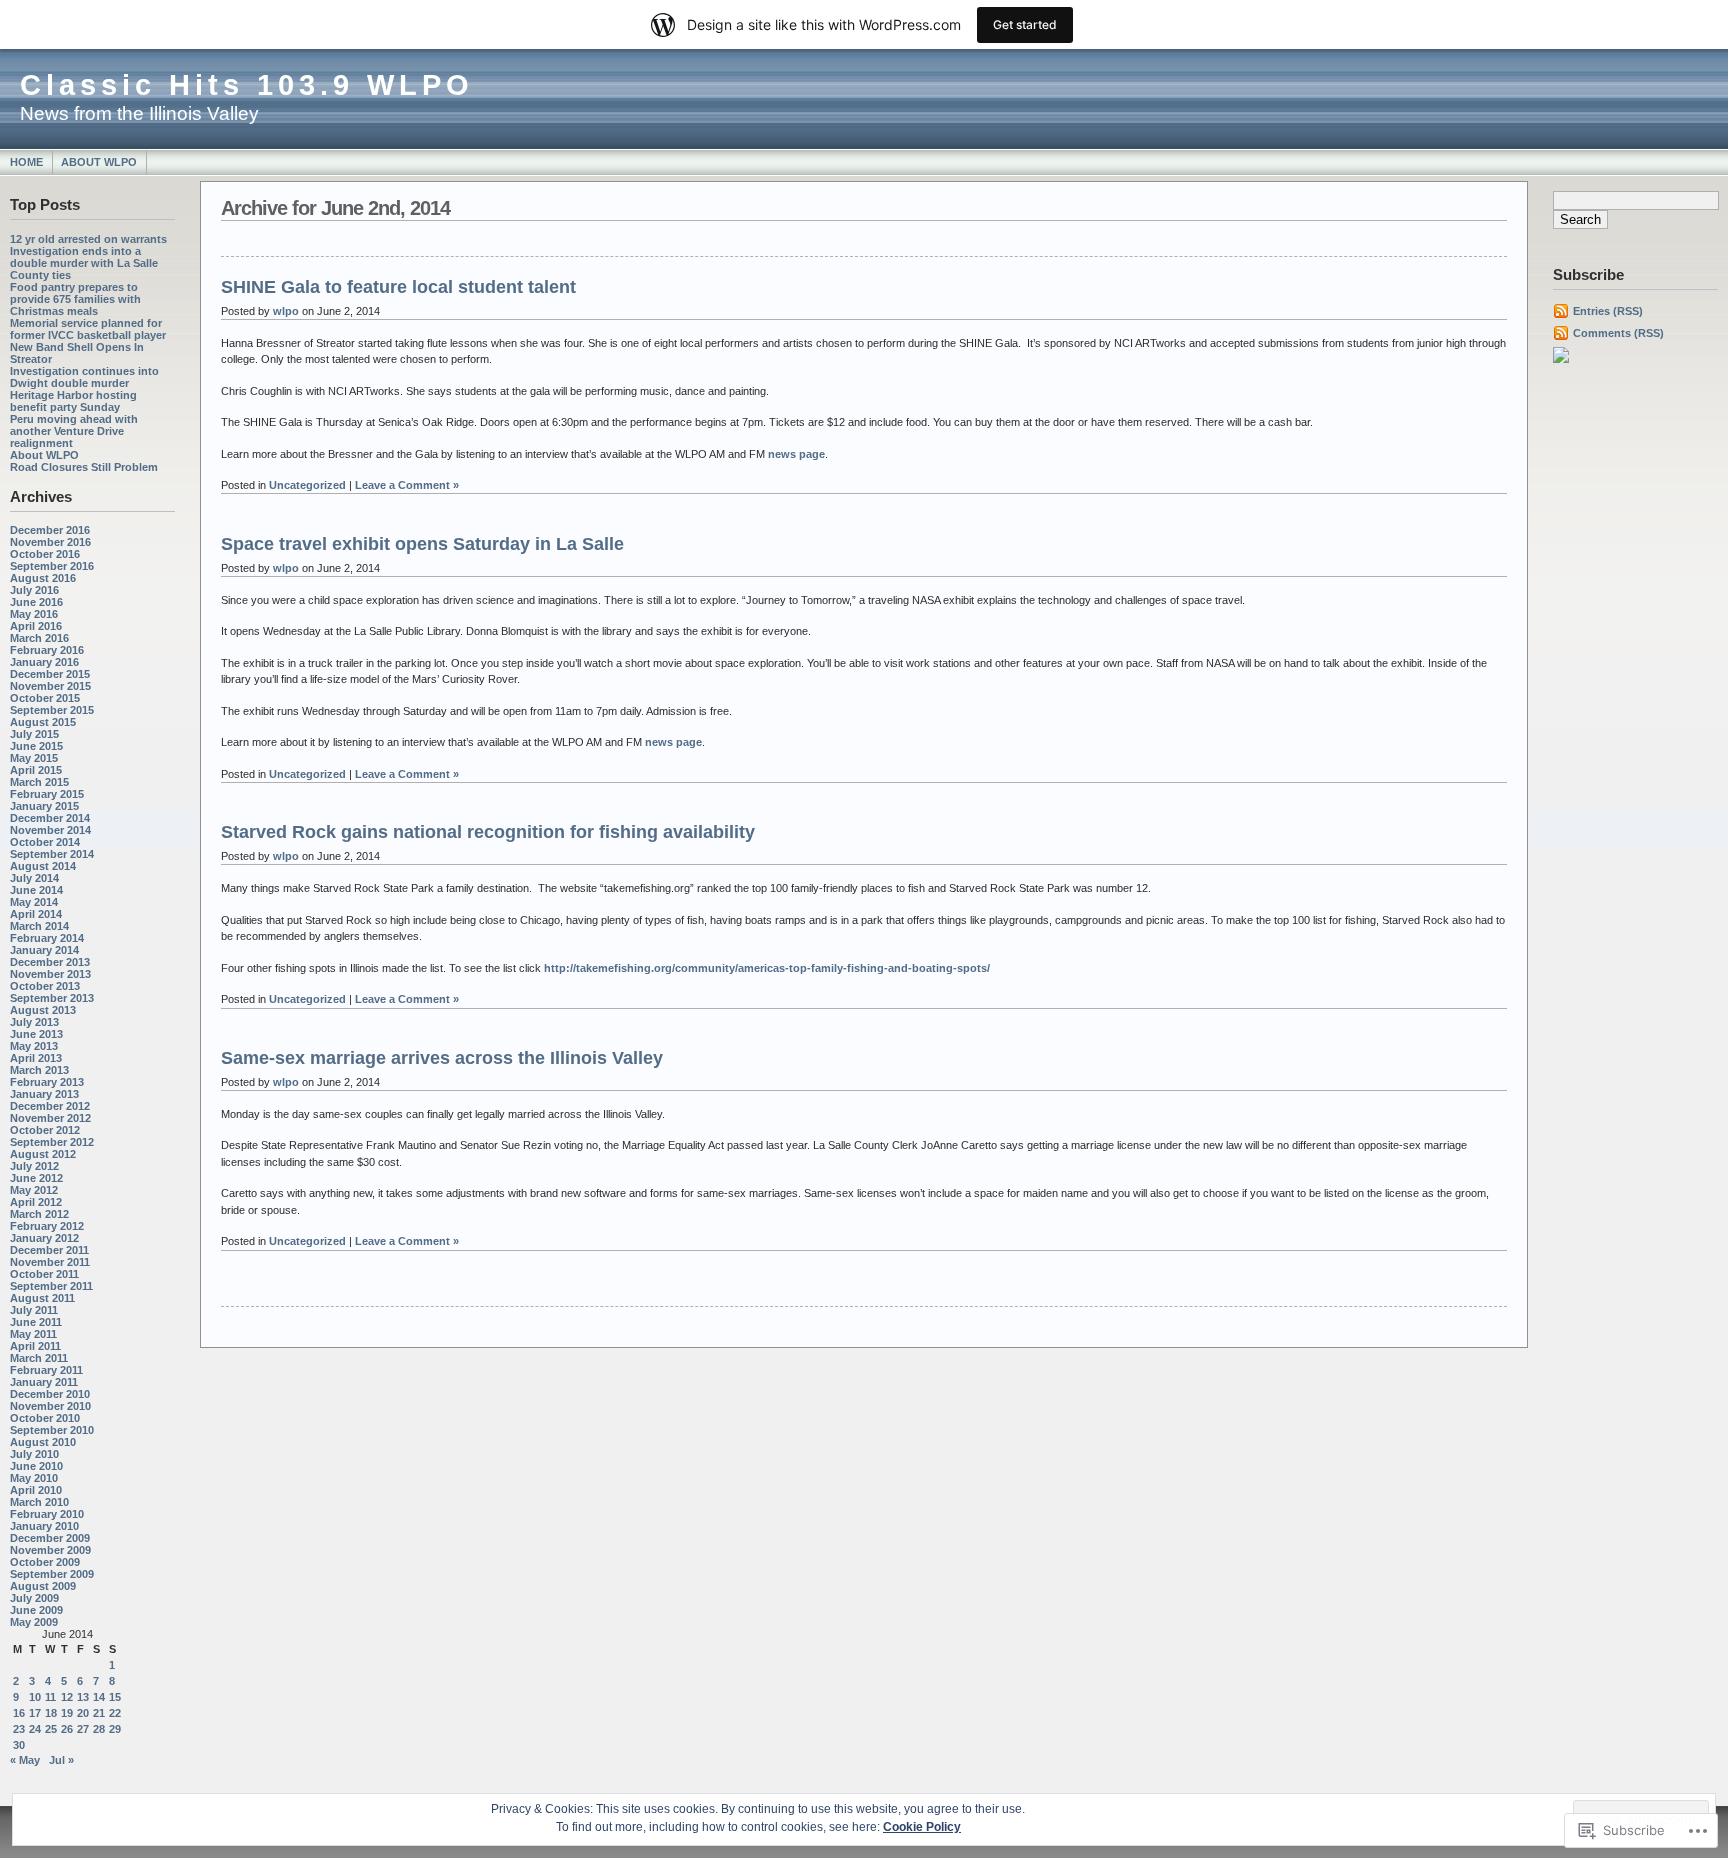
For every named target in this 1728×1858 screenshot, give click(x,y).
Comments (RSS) (1618, 333)
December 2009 (50, 1538)
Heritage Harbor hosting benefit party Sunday (73, 401)
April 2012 (36, 1202)
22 (115, 1713)
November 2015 (50, 686)
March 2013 (39, 1070)
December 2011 (49, 1250)
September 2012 (52, 1142)
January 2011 (44, 1382)
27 (83, 1729)
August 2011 (42, 1298)
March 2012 (39, 1214)
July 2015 (34, 734)
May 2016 (34, 614)
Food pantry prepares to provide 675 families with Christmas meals (75, 299)
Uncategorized (307, 485)
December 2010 (50, 1394)
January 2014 (44, 950)
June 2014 (36, 890)
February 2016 (47, 650)
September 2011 (51, 1286)
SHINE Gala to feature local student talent (398, 287)
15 (115, 1697)
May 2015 (34, 758)
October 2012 (45, 1130)
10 (35, 1697)
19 (67, 1713)
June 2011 (36, 1322)
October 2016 (45, 554)
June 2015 (36, 746)
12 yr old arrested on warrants (88, 239)
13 (83, 1697)
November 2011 (50, 1262)
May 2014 (34, 902)
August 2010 (43, 1442)
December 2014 (50, 818)
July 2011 (34, 1310)
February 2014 (47, 938)
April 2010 (36, 1490)
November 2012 (50, 1118)
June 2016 (36, 602)
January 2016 (44, 662)
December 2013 (50, 962)
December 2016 (50, 530)
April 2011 (35, 1346)
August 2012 (43, 1154)
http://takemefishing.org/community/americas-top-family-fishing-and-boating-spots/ (767, 968)
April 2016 (36, 626)
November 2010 (50, 1406)
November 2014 (50, 830)
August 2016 (43, 578)
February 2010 (47, 1514)
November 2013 (50, 974)
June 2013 (36, 1034)
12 (67, 1697)
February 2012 (47, 1226)
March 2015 (39, 782)
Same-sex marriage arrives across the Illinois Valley (442, 1058)
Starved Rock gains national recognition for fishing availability (488, 832)
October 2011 (44, 1274)
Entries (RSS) (1608, 311)
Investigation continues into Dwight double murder (84, 377)
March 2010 (39, 1502)
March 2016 (39, 638)
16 (19, 1713)
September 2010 (52, 1430)
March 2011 (39, 1358)
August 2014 (43, 866)
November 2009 (50, 1550)
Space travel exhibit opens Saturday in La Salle (422, 544)
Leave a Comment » (407, 485)
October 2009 (45, 1562)
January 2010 (44, 1526)
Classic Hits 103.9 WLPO (247, 85)
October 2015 (45, 698)
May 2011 (33, 1334)
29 (115, 1729)
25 (51, 1729)
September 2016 (52, 566)
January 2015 (44, 806)
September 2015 (52, 710)
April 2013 (36, 1058)
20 (83, 1713)
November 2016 (50, 542)
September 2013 (52, 998)
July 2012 (34, 1166)
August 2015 (43, 722)
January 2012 (44, 1238)
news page (796, 454)
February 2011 (46, 1370)
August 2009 (43, 1586)
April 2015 (36, 770)
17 (35, 1713)
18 (51, 1713)
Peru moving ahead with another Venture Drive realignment (74, 431)
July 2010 (34, 1454)
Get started (1025, 24)
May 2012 (34, 1190)
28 (99, 1729)
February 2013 (47, 1082)
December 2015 (50, 674)
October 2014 (45, 842)
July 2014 (34, 878)
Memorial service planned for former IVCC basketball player (88, 329)
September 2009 (52, 1574)
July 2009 (34, 1598)
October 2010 (45, 1418)
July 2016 (34, 590)
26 (67, 1729)
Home (26, 162)
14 (99, 1697)
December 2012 (50, 1106)
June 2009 (36, 1610)
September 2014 (52, 854)
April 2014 (36, 914)
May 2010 (34, 1478)
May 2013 (34, 1046)
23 (19, 1729)
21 (99, 1713)
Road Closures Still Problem (84, 467)
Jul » (61, 1760)
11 (50, 1697)
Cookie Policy (922, 1827)
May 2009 (34, 1622)
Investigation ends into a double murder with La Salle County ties (84, 263)
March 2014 (39, 926)
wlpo (286, 311)
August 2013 (43, 1010)
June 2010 (36, 1466)
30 (19, 1745)
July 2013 (34, 1022)
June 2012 (36, 1178)
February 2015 (47, 794)
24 (35, 1729)
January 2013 (44, 1094)
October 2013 (45, 986)
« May (25, 1760)
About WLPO (99, 162)
